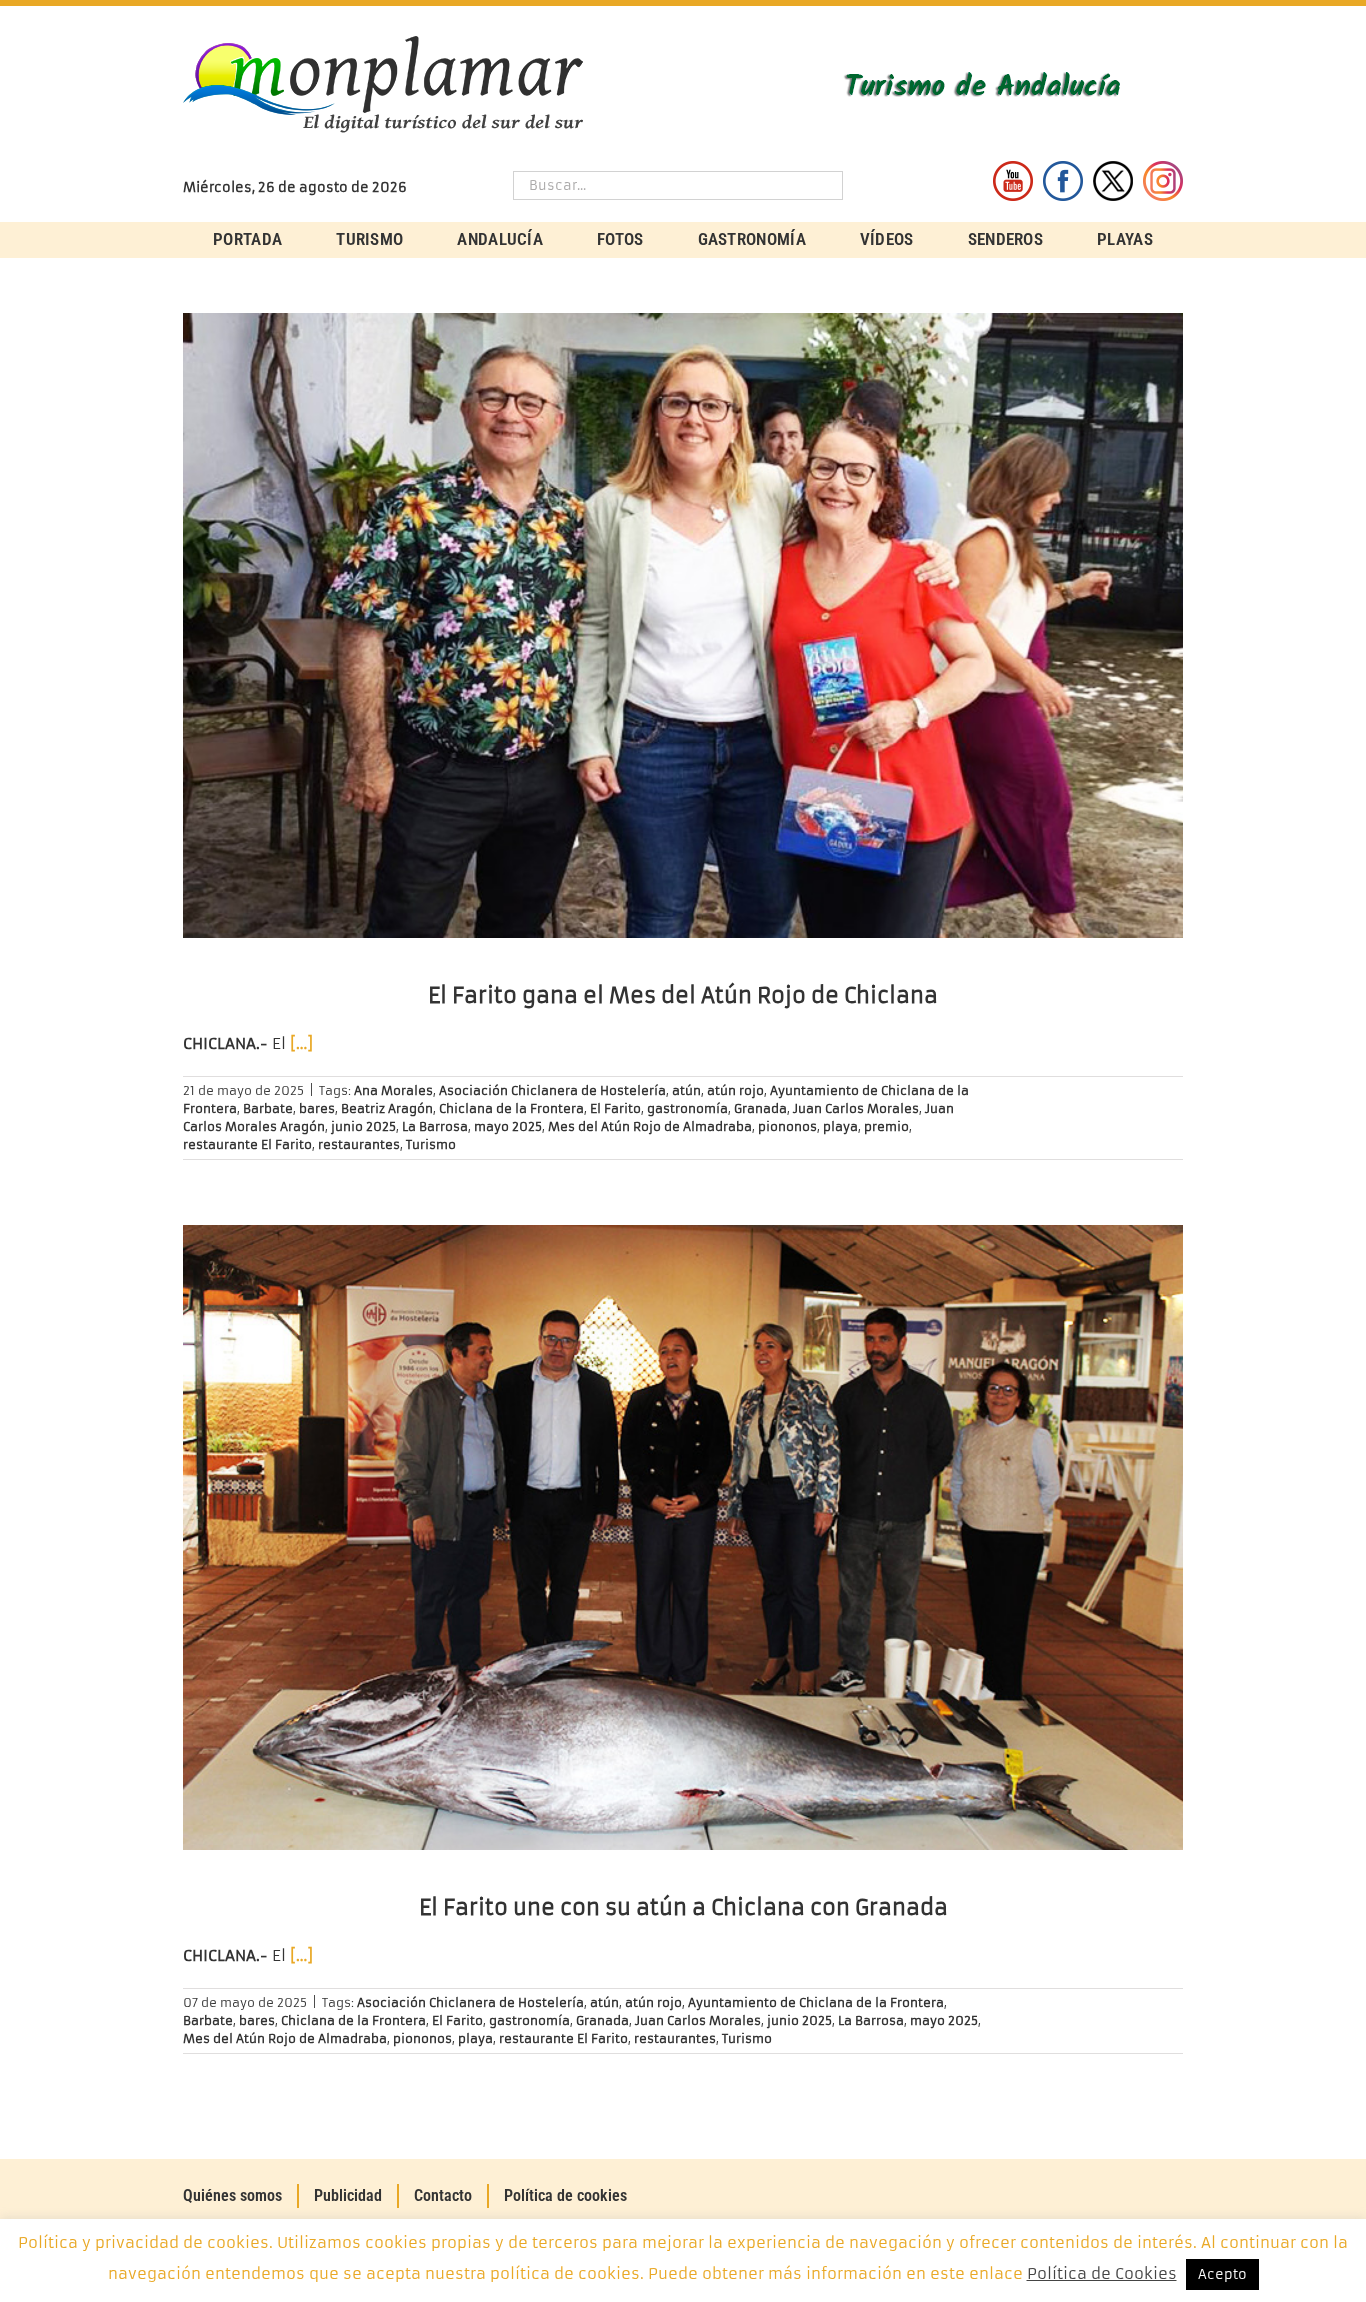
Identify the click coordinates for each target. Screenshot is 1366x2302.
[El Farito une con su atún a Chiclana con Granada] (683, 1537)
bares (317, 1108)
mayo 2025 (508, 1126)
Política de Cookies (1102, 2273)
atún (686, 1090)
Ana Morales (393, 1090)
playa (840, 1126)
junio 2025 (363, 1126)
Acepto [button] (1222, 2274)
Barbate (268, 1108)
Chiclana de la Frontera (511, 1108)
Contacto (443, 2195)
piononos (787, 1126)
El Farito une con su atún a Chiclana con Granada (683, 1907)
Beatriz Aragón (387, 1108)
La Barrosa (435, 1126)
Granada (760, 1108)
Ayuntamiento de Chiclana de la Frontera (816, 2002)
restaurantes (359, 1144)
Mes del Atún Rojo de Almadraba (650, 1126)
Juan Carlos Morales (856, 1108)
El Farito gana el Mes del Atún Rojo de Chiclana (683, 995)
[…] (301, 1043)
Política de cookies (565, 2195)
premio (886, 1126)
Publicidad (348, 2195)
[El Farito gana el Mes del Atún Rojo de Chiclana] (683, 625)
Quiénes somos (232, 2195)
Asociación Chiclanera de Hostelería (552, 1090)
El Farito (615, 1108)
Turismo (431, 1144)
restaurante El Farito (247, 1144)
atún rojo (735, 1090)
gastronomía (687, 1108)
